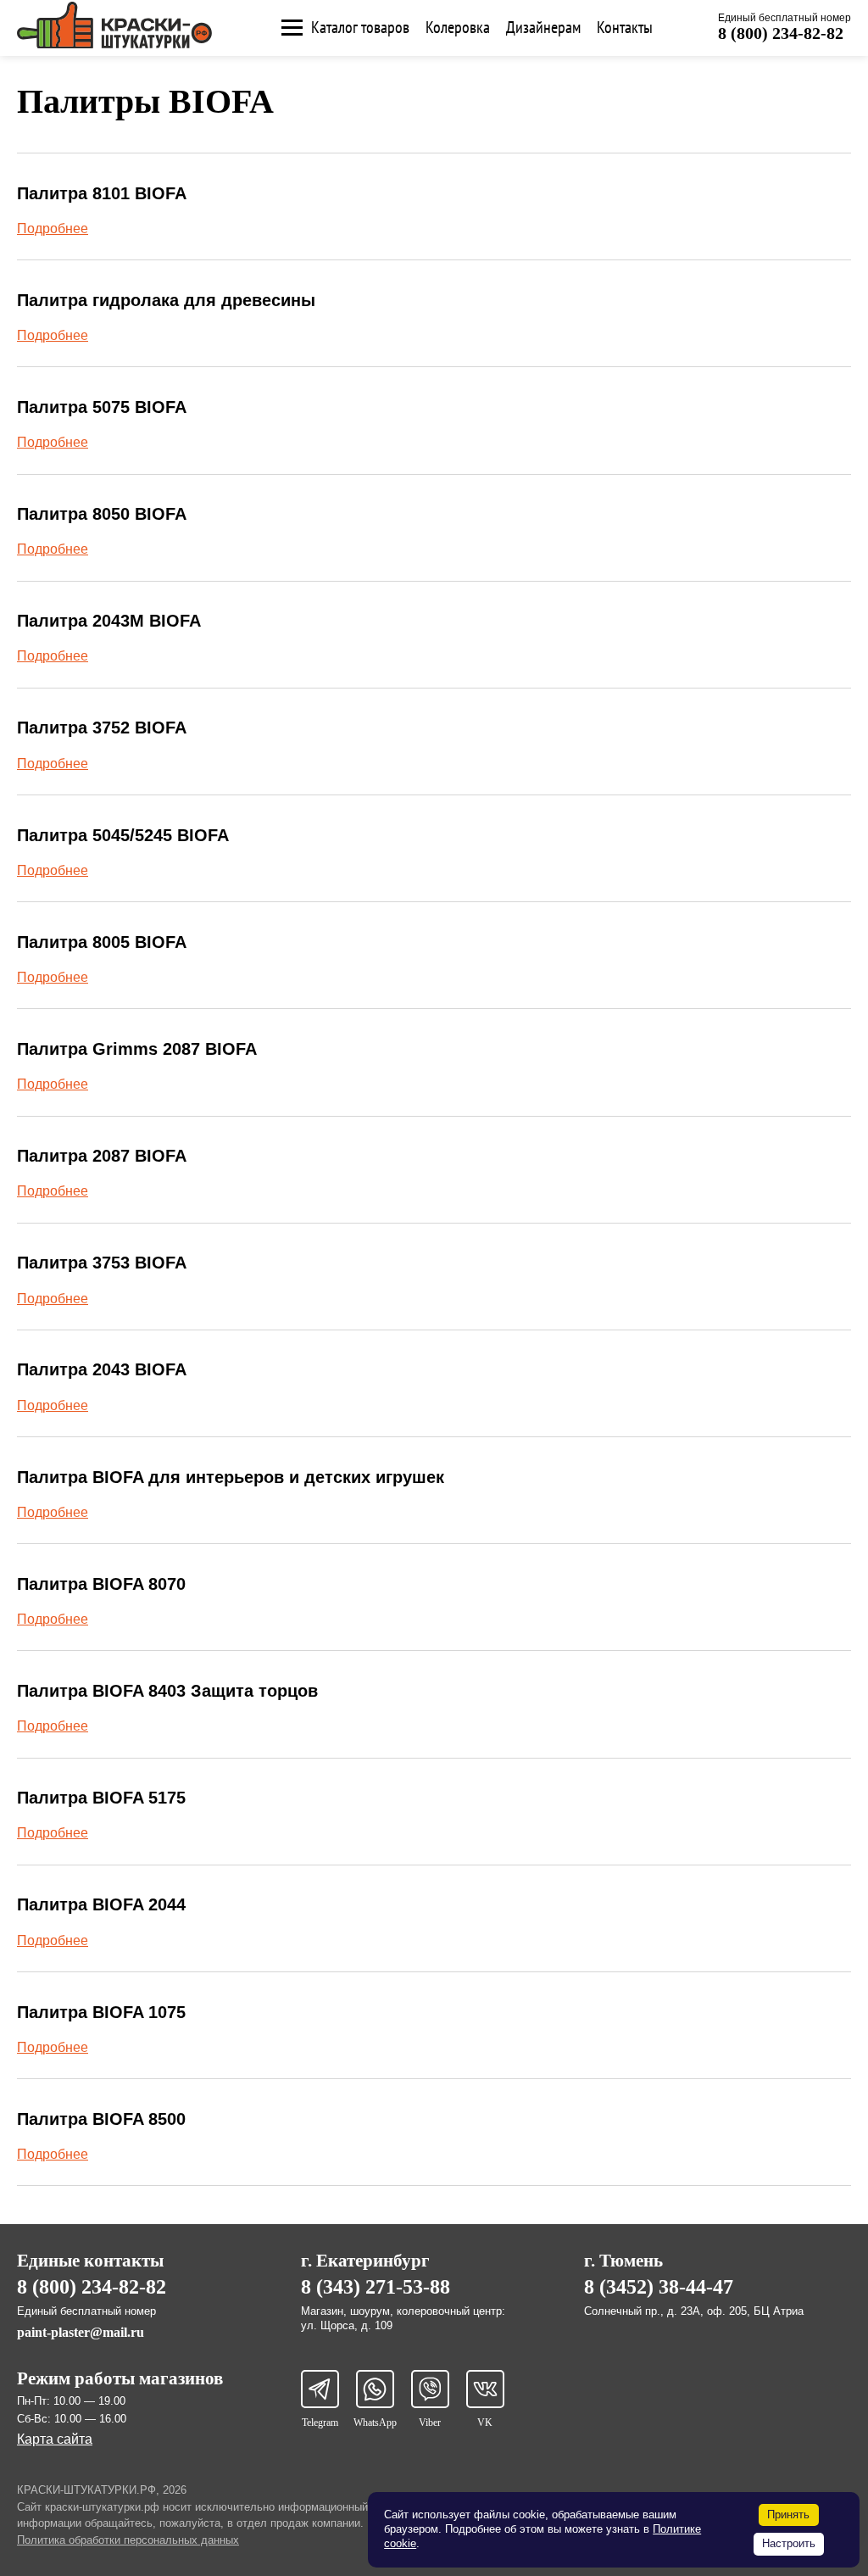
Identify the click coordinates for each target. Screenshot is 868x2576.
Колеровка (458, 28)
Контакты (625, 28)
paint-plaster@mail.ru (81, 2332)
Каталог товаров (360, 28)
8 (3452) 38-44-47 (659, 2287)
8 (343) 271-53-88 (376, 2287)
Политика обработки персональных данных (128, 2540)
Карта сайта (55, 2439)
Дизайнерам (543, 28)
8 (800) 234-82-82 (781, 33)
